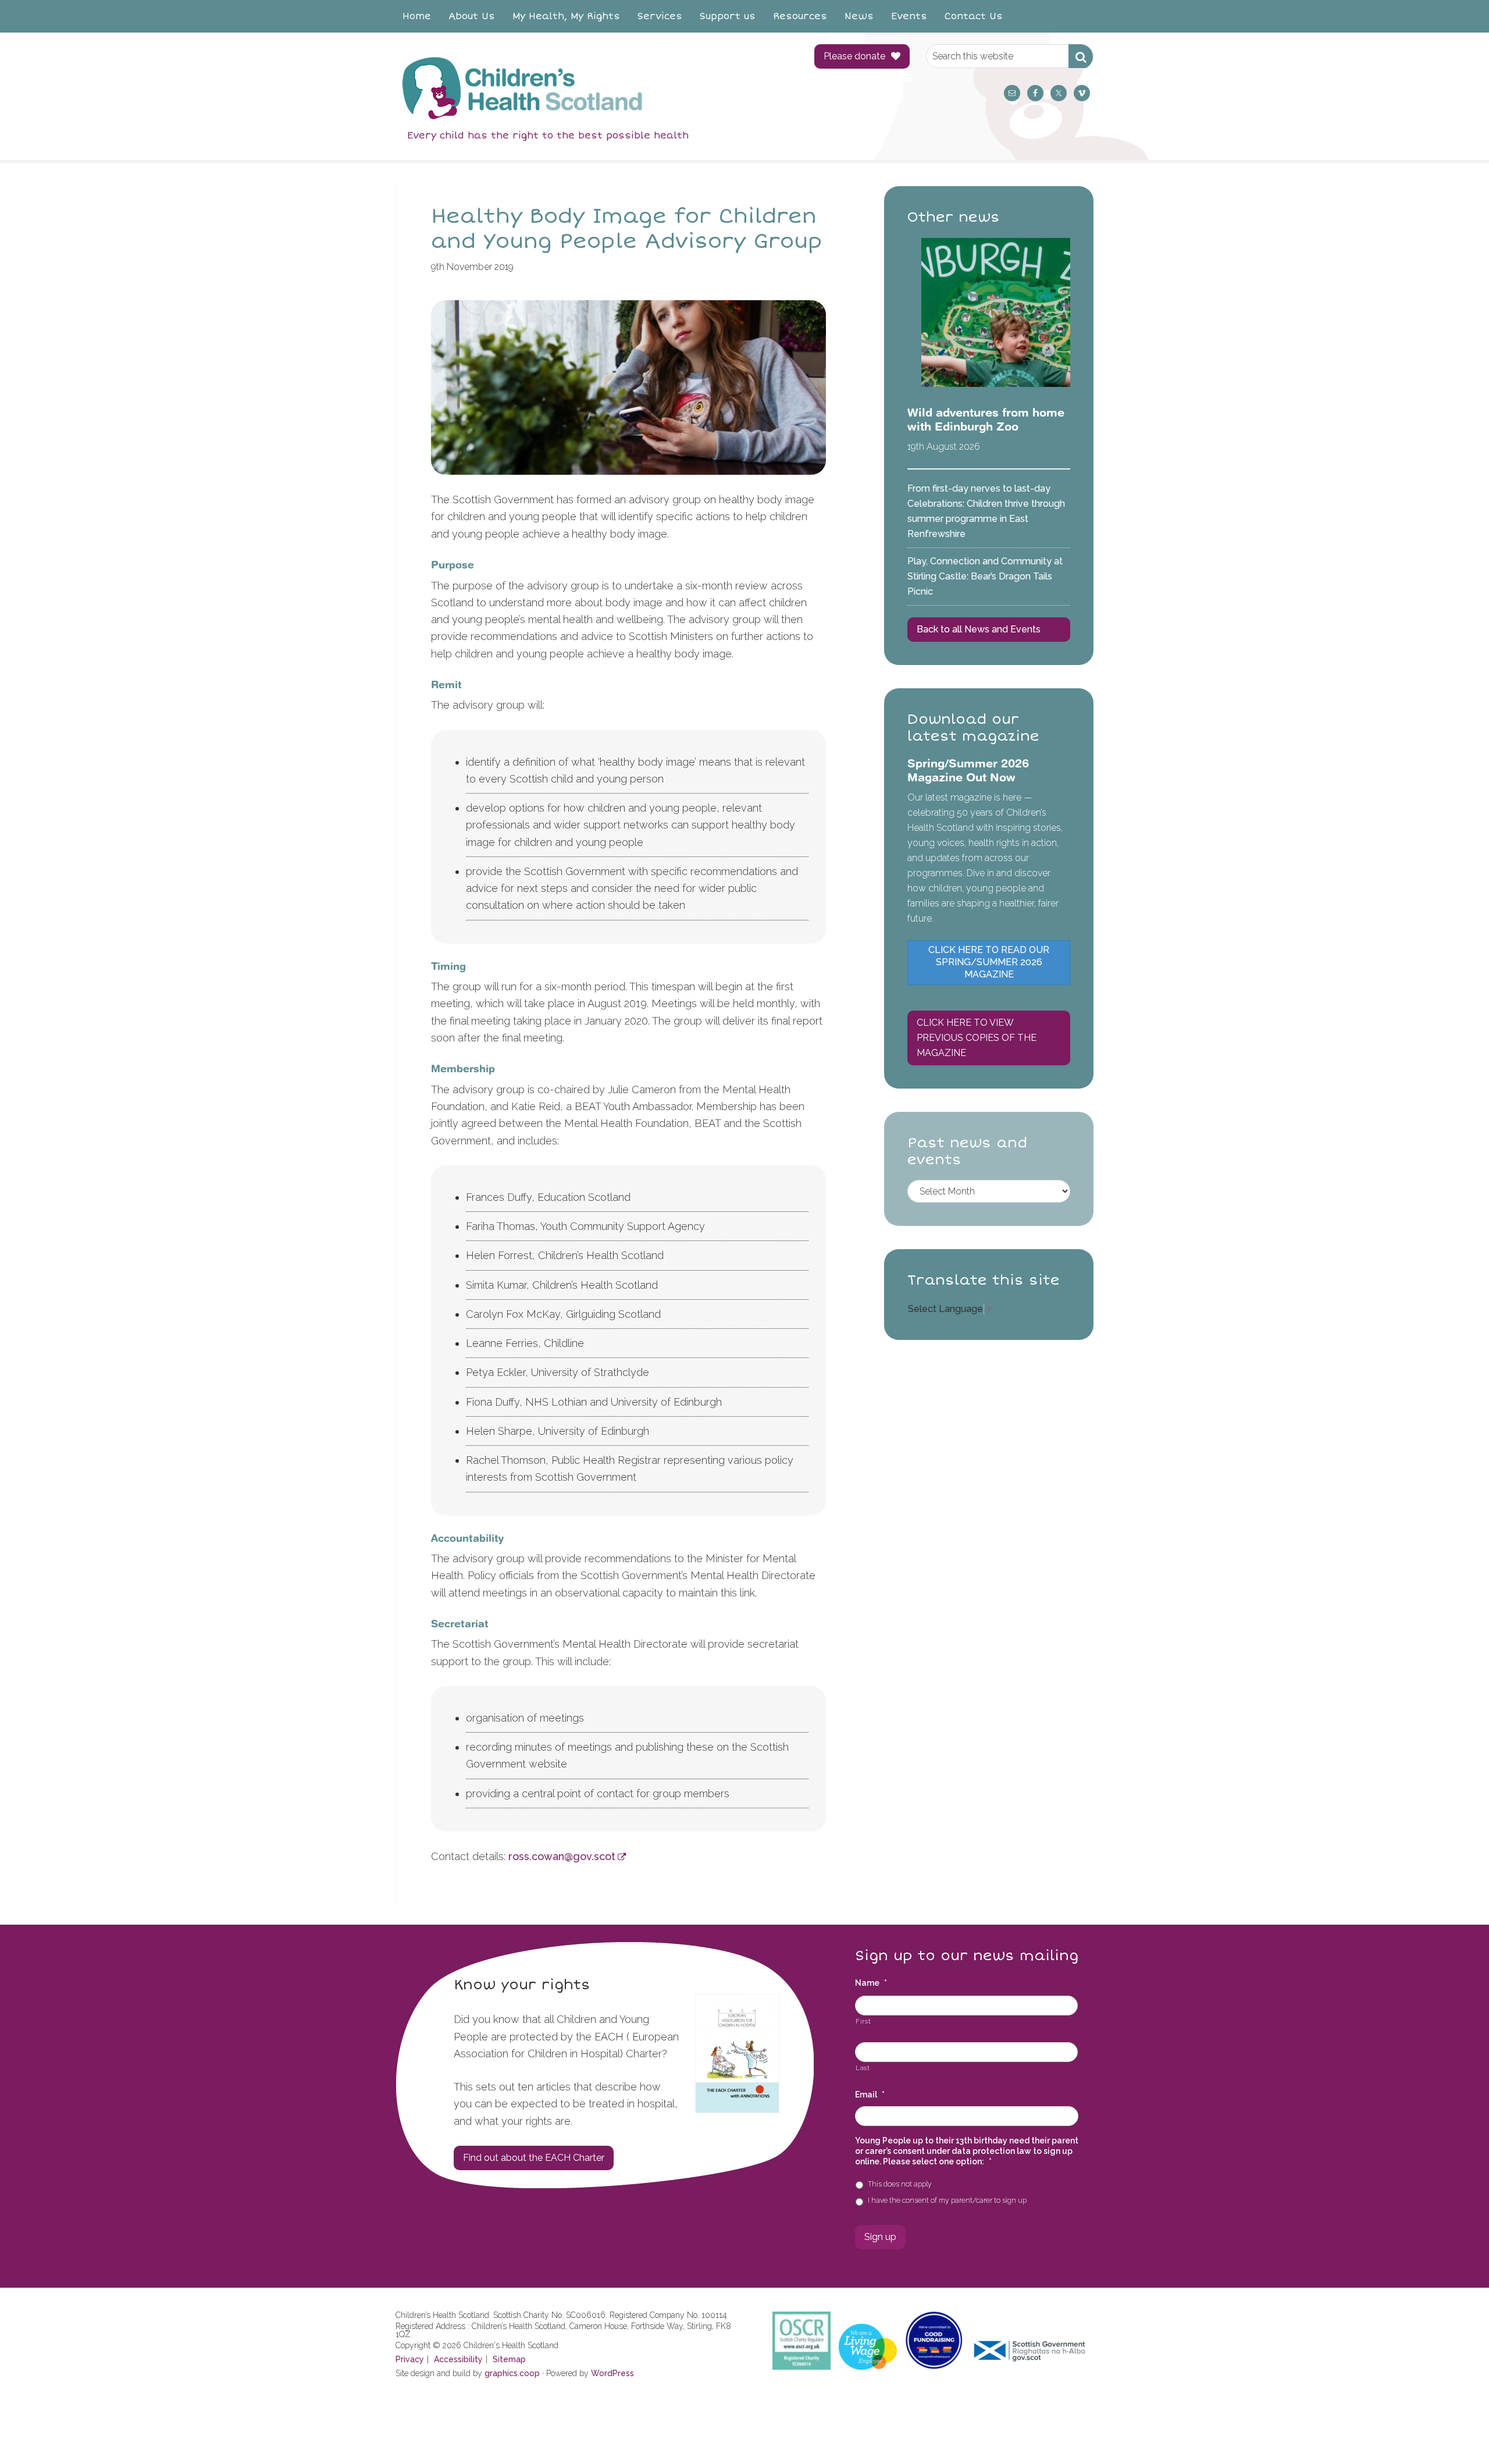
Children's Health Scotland (593, 88)
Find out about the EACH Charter (534, 2158)
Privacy (410, 2359)
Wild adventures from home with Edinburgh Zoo (986, 419)
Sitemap (509, 2359)
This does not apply (900, 2184)
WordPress (612, 2373)
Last (863, 2068)
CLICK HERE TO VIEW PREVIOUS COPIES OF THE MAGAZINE (977, 1038)
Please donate (854, 56)
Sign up (880, 2237)
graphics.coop (512, 2373)
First (863, 2021)
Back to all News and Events (979, 629)
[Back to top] (1456, 2431)
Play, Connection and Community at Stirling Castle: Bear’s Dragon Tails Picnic (985, 576)
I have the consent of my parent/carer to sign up (947, 2200)
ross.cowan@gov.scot (562, 1856)
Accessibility (458, 2359)
